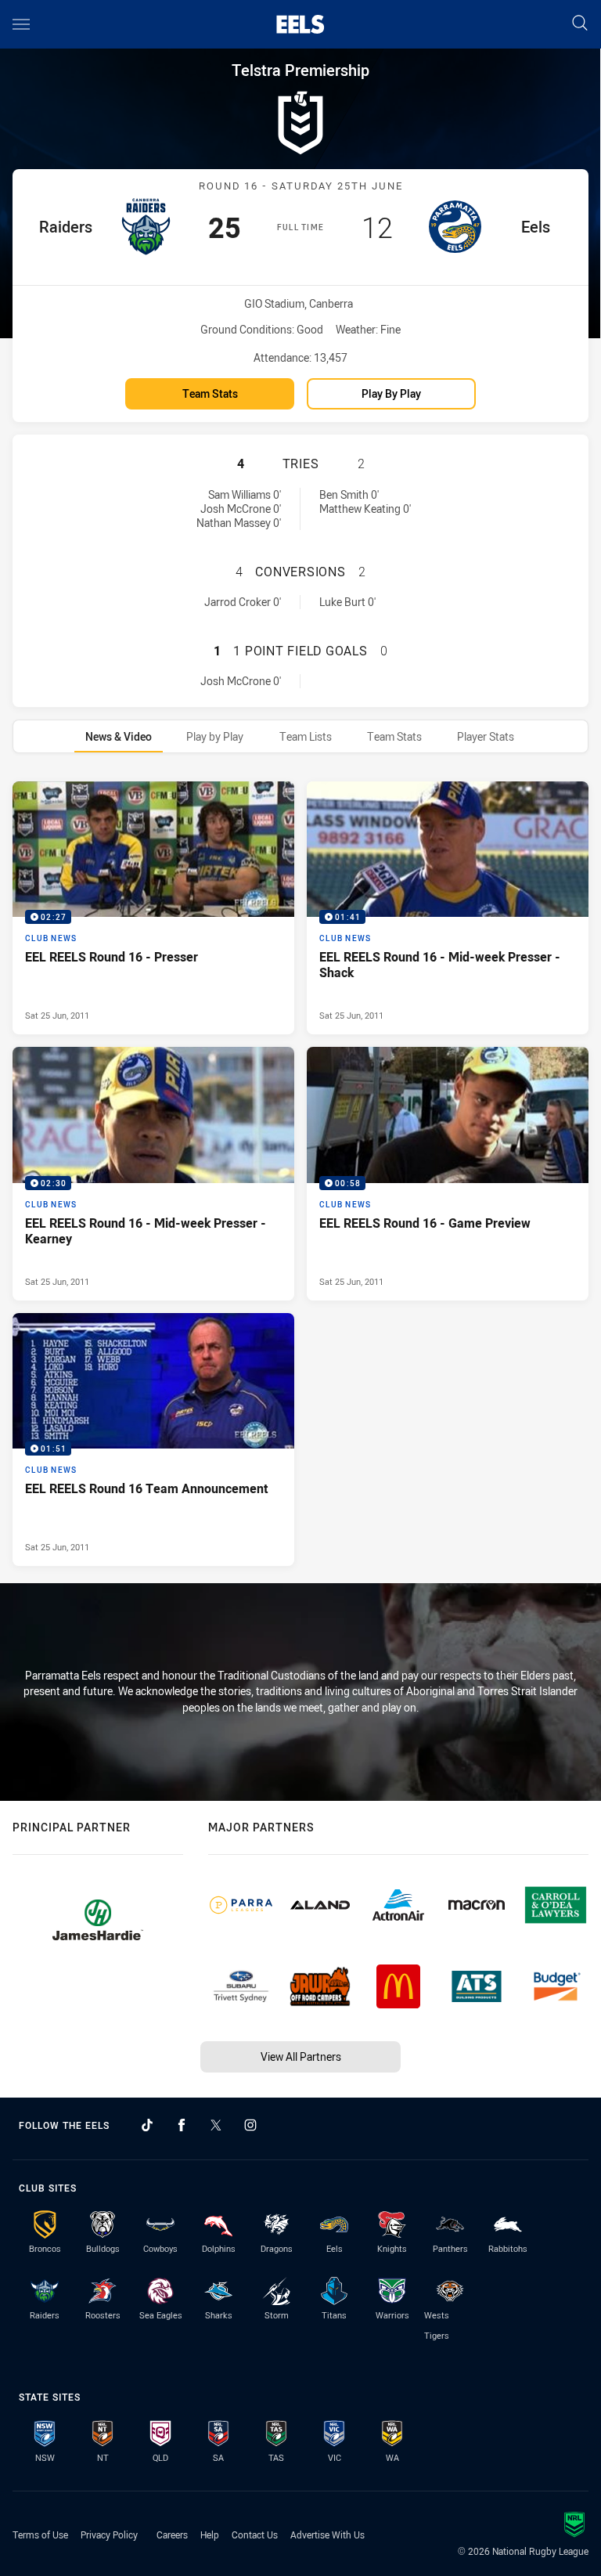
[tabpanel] (300, 1173)
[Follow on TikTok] (147, 2125)
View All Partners (301, 2056)
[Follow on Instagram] (250, 2125)
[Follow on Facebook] (182, 2125)
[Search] (580, 24)
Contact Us (255, 2535)
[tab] (119, 736)
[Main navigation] (21, 24)
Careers (172, 2535)
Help (210, 2535)
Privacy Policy (109, 2535)
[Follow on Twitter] (216, 2125)
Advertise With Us (327, 2535)
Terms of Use (40, 2535)
